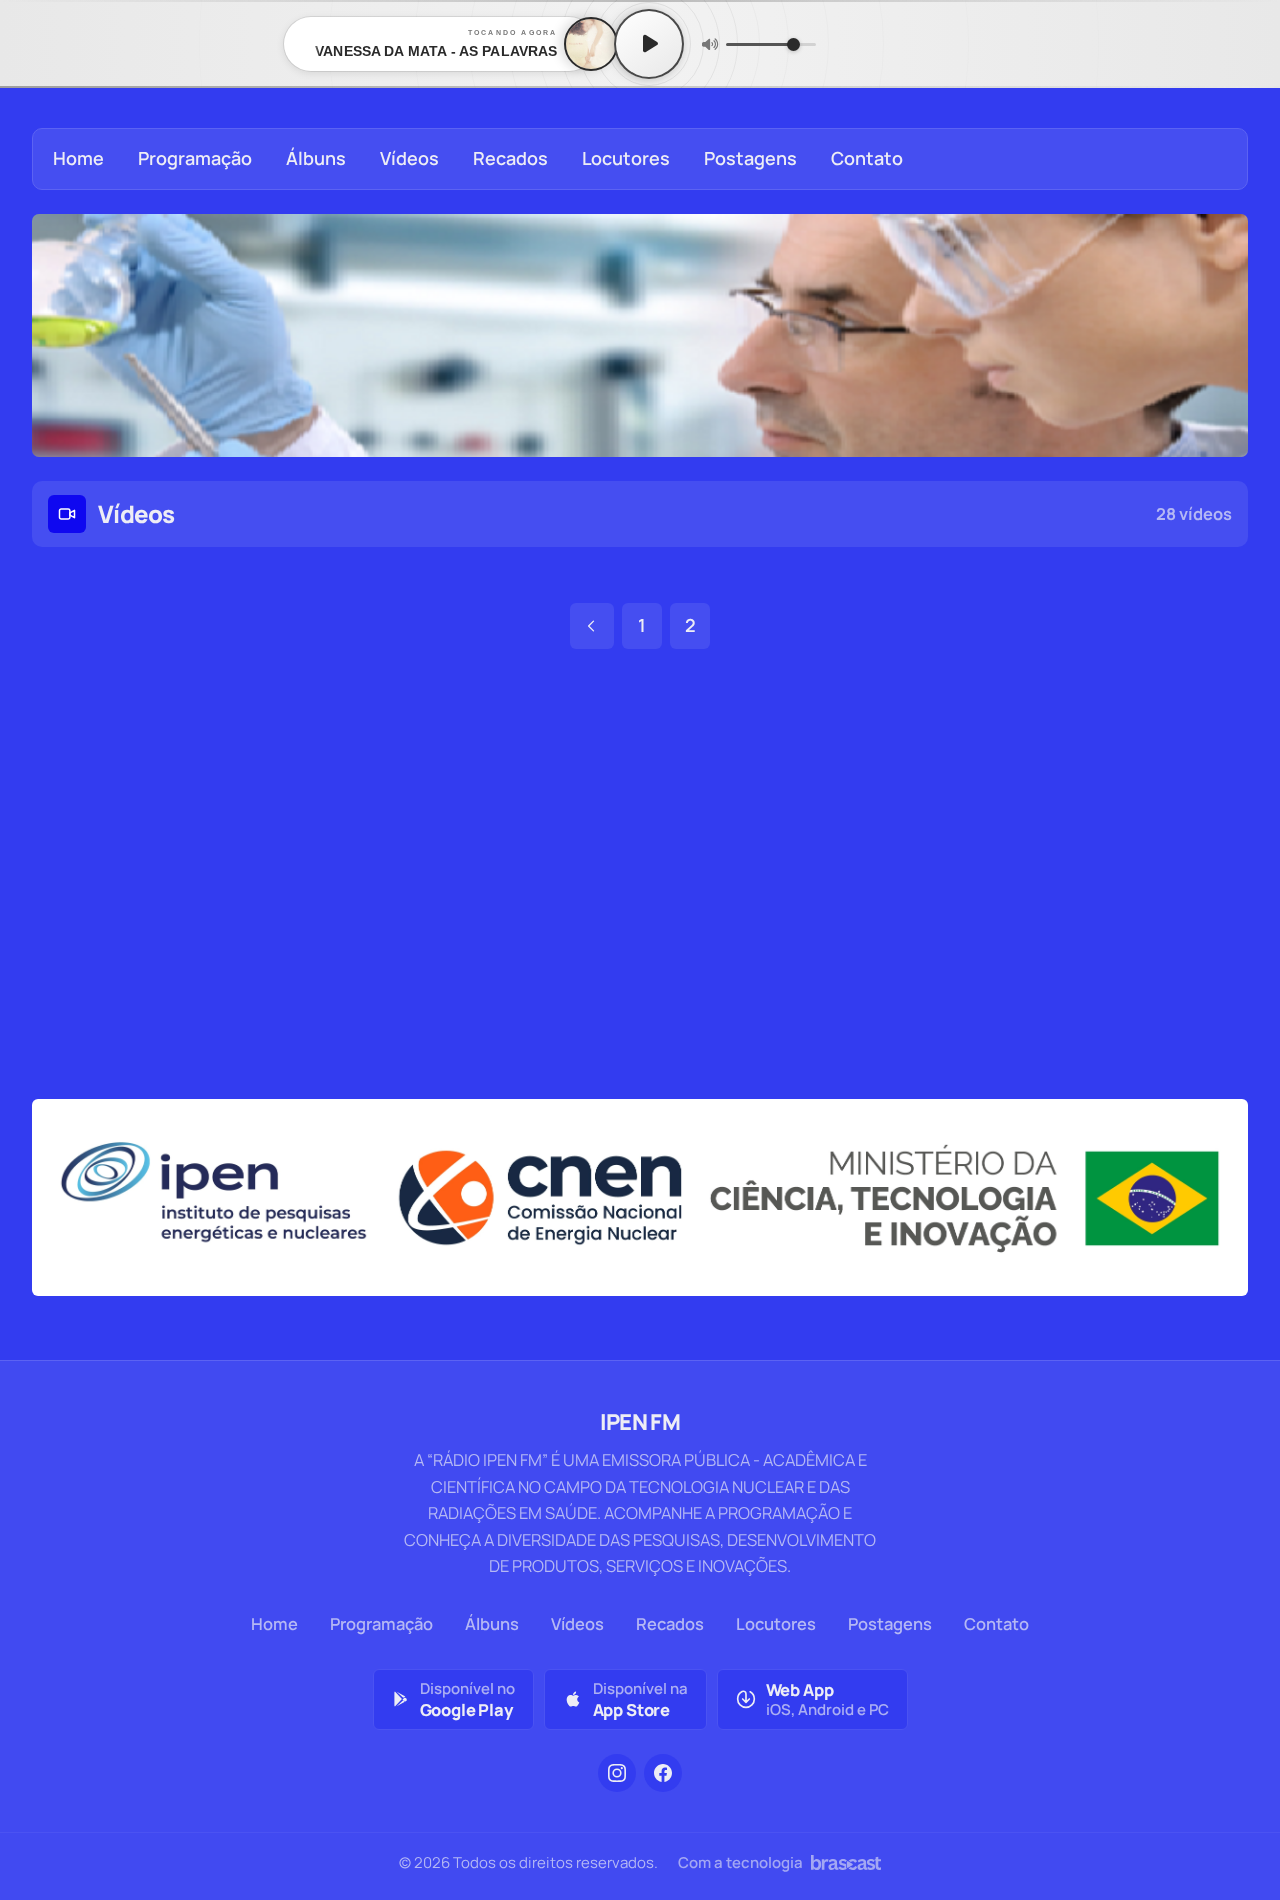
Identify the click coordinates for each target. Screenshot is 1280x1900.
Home (78, 158)
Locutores (626, 158)
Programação (195, 158)
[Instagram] (617, 1773)
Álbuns (316, 158)
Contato (867, 158)
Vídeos (409, 158)
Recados (510, 158)
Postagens (750, 158)
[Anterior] (592, 626)
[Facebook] (663, 1773)
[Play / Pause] (649, 44)
